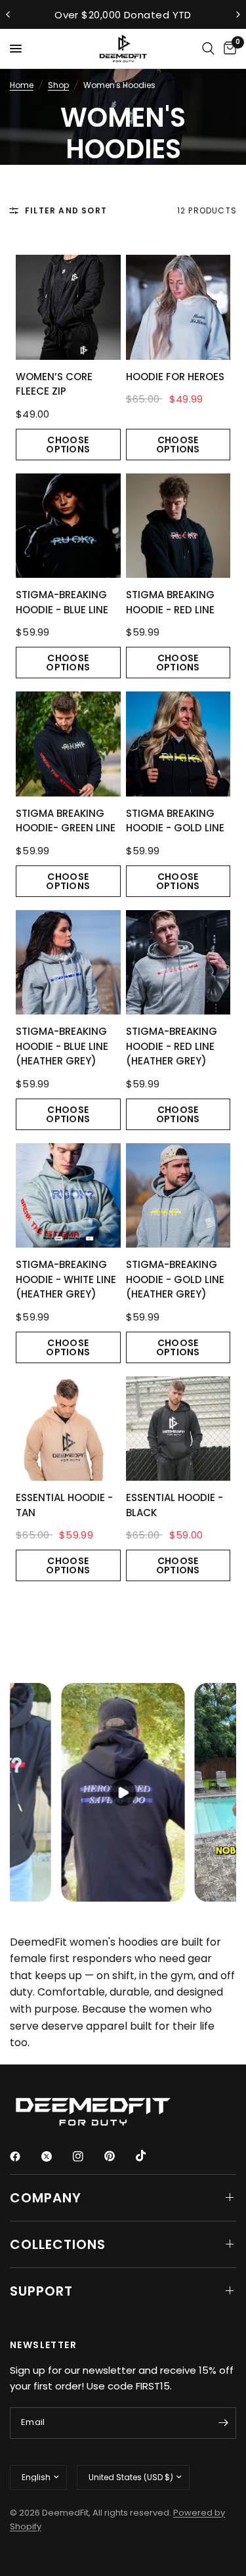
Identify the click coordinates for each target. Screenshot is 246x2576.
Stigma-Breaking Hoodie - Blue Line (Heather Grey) (62, 1046)
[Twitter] (56, 2156)
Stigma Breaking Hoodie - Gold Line (175, 821)
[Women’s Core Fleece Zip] (68, 307)
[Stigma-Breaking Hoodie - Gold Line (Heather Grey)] (178, 1196)
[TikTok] (150, 2156)
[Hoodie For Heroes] (178, 307)
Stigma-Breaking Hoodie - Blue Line (62, 602)
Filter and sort (66, 210)
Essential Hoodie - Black (174, 1505)
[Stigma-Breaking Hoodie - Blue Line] (68, 526)
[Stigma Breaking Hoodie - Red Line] (178, 526)
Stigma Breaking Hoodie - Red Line (170, 602)
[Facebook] (24, 2156)
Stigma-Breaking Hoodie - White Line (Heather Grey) (66, 1279)
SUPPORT (41, 2291)
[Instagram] (87, 2156)
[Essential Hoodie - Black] (178, 1429)
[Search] (208, 49)
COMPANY (46, 2198)
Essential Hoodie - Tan (64, 1505)
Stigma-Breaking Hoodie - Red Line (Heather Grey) (172, 1046)
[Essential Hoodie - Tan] (68, 1429)
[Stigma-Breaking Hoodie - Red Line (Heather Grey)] (178, 963)
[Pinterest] (119, 2156)
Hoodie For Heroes (175, 377)
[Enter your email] (223, 2423)
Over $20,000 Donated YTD (123, 15)
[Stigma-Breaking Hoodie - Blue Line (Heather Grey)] (68, 963)
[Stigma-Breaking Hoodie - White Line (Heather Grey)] (68, 1196)
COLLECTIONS (58, 2244)
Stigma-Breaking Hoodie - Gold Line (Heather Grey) (175, 1279)
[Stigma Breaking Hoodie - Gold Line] (178, 744)
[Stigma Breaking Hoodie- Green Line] (68, 744)
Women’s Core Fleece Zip (54, 384)
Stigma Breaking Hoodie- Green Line (66, 821)
